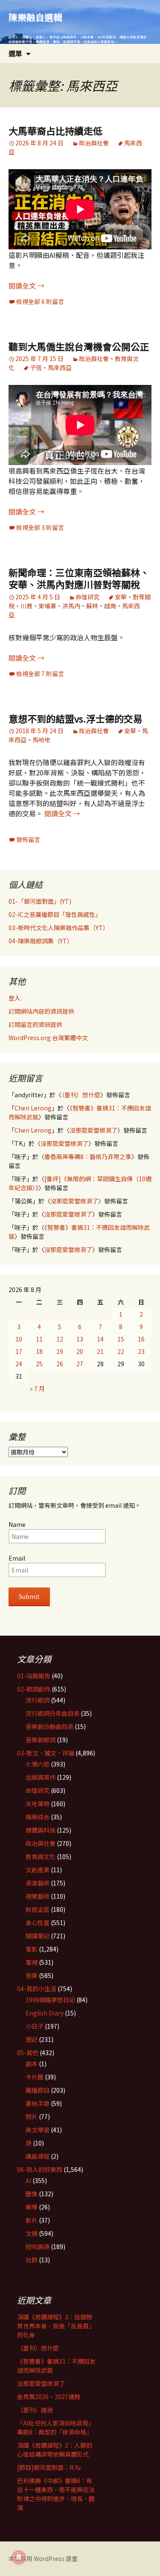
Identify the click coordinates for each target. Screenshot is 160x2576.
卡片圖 (35, 2077)
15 (121, 1339)
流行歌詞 (38, 1700)
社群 (32, 2260)
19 (60, 1351)
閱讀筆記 (38, 1936)
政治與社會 (94, 143)
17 (19, 1351)
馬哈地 (41, 740)
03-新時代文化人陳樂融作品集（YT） (59, 928)
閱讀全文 (26, 286)
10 (19, 1339)
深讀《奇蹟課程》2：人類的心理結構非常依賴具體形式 (55, 2450)
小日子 (35, 2026)
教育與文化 (41, 1856)
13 (80, 1339)
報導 (32, 2207)
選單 (15, 53)
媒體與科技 (41, 1830)
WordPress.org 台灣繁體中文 (48, 1038)
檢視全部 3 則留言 (40, 527)
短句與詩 (38, 2246)
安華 (121, 597)
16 (141, 1339)
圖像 (32, 2194)
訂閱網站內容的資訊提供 (41, 1011)
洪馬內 (71, 606)
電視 (32, 1962)
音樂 (32, 1975)
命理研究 (87, 597)
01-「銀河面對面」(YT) (40, 901)
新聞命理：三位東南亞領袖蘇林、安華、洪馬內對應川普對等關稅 (79, 578)
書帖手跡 (38, 2103)
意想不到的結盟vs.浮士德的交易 (76, 718)
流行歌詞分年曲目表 (52, 1713)
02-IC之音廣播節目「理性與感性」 (55, 914)
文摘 (32, 2233)
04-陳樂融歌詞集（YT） (41, 941)
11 (39, 1339)
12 (60, 1339)
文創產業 (38, 1870)
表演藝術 (38, 1883)
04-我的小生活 (37, 1989)
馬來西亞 (60, 367)
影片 (32, 2220)
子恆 (36, 367)
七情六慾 (38, 1764)
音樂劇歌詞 (41, 1740)
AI (28, 2180)
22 (121, 1351)
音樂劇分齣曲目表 (49, 1726)
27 (80, 1364)
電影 (32, 1949)
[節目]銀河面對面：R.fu (49, 2467)
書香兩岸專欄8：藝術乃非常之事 (88, 1156)
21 (100, 1351)
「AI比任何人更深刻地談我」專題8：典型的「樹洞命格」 (56, 2427)
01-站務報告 (34, 1676)
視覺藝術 (38, 1896)
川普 (26, 606)
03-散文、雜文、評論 (46, 1753)
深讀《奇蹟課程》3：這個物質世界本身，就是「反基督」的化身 (56, 2326)
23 (141, 1351)
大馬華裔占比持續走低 (55, 130)
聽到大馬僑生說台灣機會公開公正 (79, 346)
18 (39, 1351)
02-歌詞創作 (34, 1689)
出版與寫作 (41, 1777)
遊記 (32, 2039)
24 (19, 1364)
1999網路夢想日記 (50, 2000)
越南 (110, 606)
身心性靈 (38, 1923)
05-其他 (28, 2053)
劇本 (32, 2064)
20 (80, 1351)
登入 (15, 998)
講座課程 (38, 2156)
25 (39, 1364)
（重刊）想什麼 (81, 1095)
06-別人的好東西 (40, 2169)
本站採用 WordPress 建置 (43, 2559)
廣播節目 (38, 2090)
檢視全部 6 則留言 (40, 301)
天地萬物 (38, 1804)
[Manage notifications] (19, 2557)
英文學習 (38, 2130)
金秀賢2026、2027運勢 (49, 2397)
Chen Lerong (33, 1108)
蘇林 (92, 606)
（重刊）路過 (35, 2410)
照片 (32, 2116)
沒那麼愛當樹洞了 (93, 1130)
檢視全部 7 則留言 (40, 674)
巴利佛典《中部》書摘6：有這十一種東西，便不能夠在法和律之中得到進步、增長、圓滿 (56, 2494)
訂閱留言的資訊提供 (35, 1024)
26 (60, 1364)
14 (100, 1339)
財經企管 (38, 1909)
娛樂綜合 (38, 1817)
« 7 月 (37, 1388)
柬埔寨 (47, 606)
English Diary (45, 2013)
